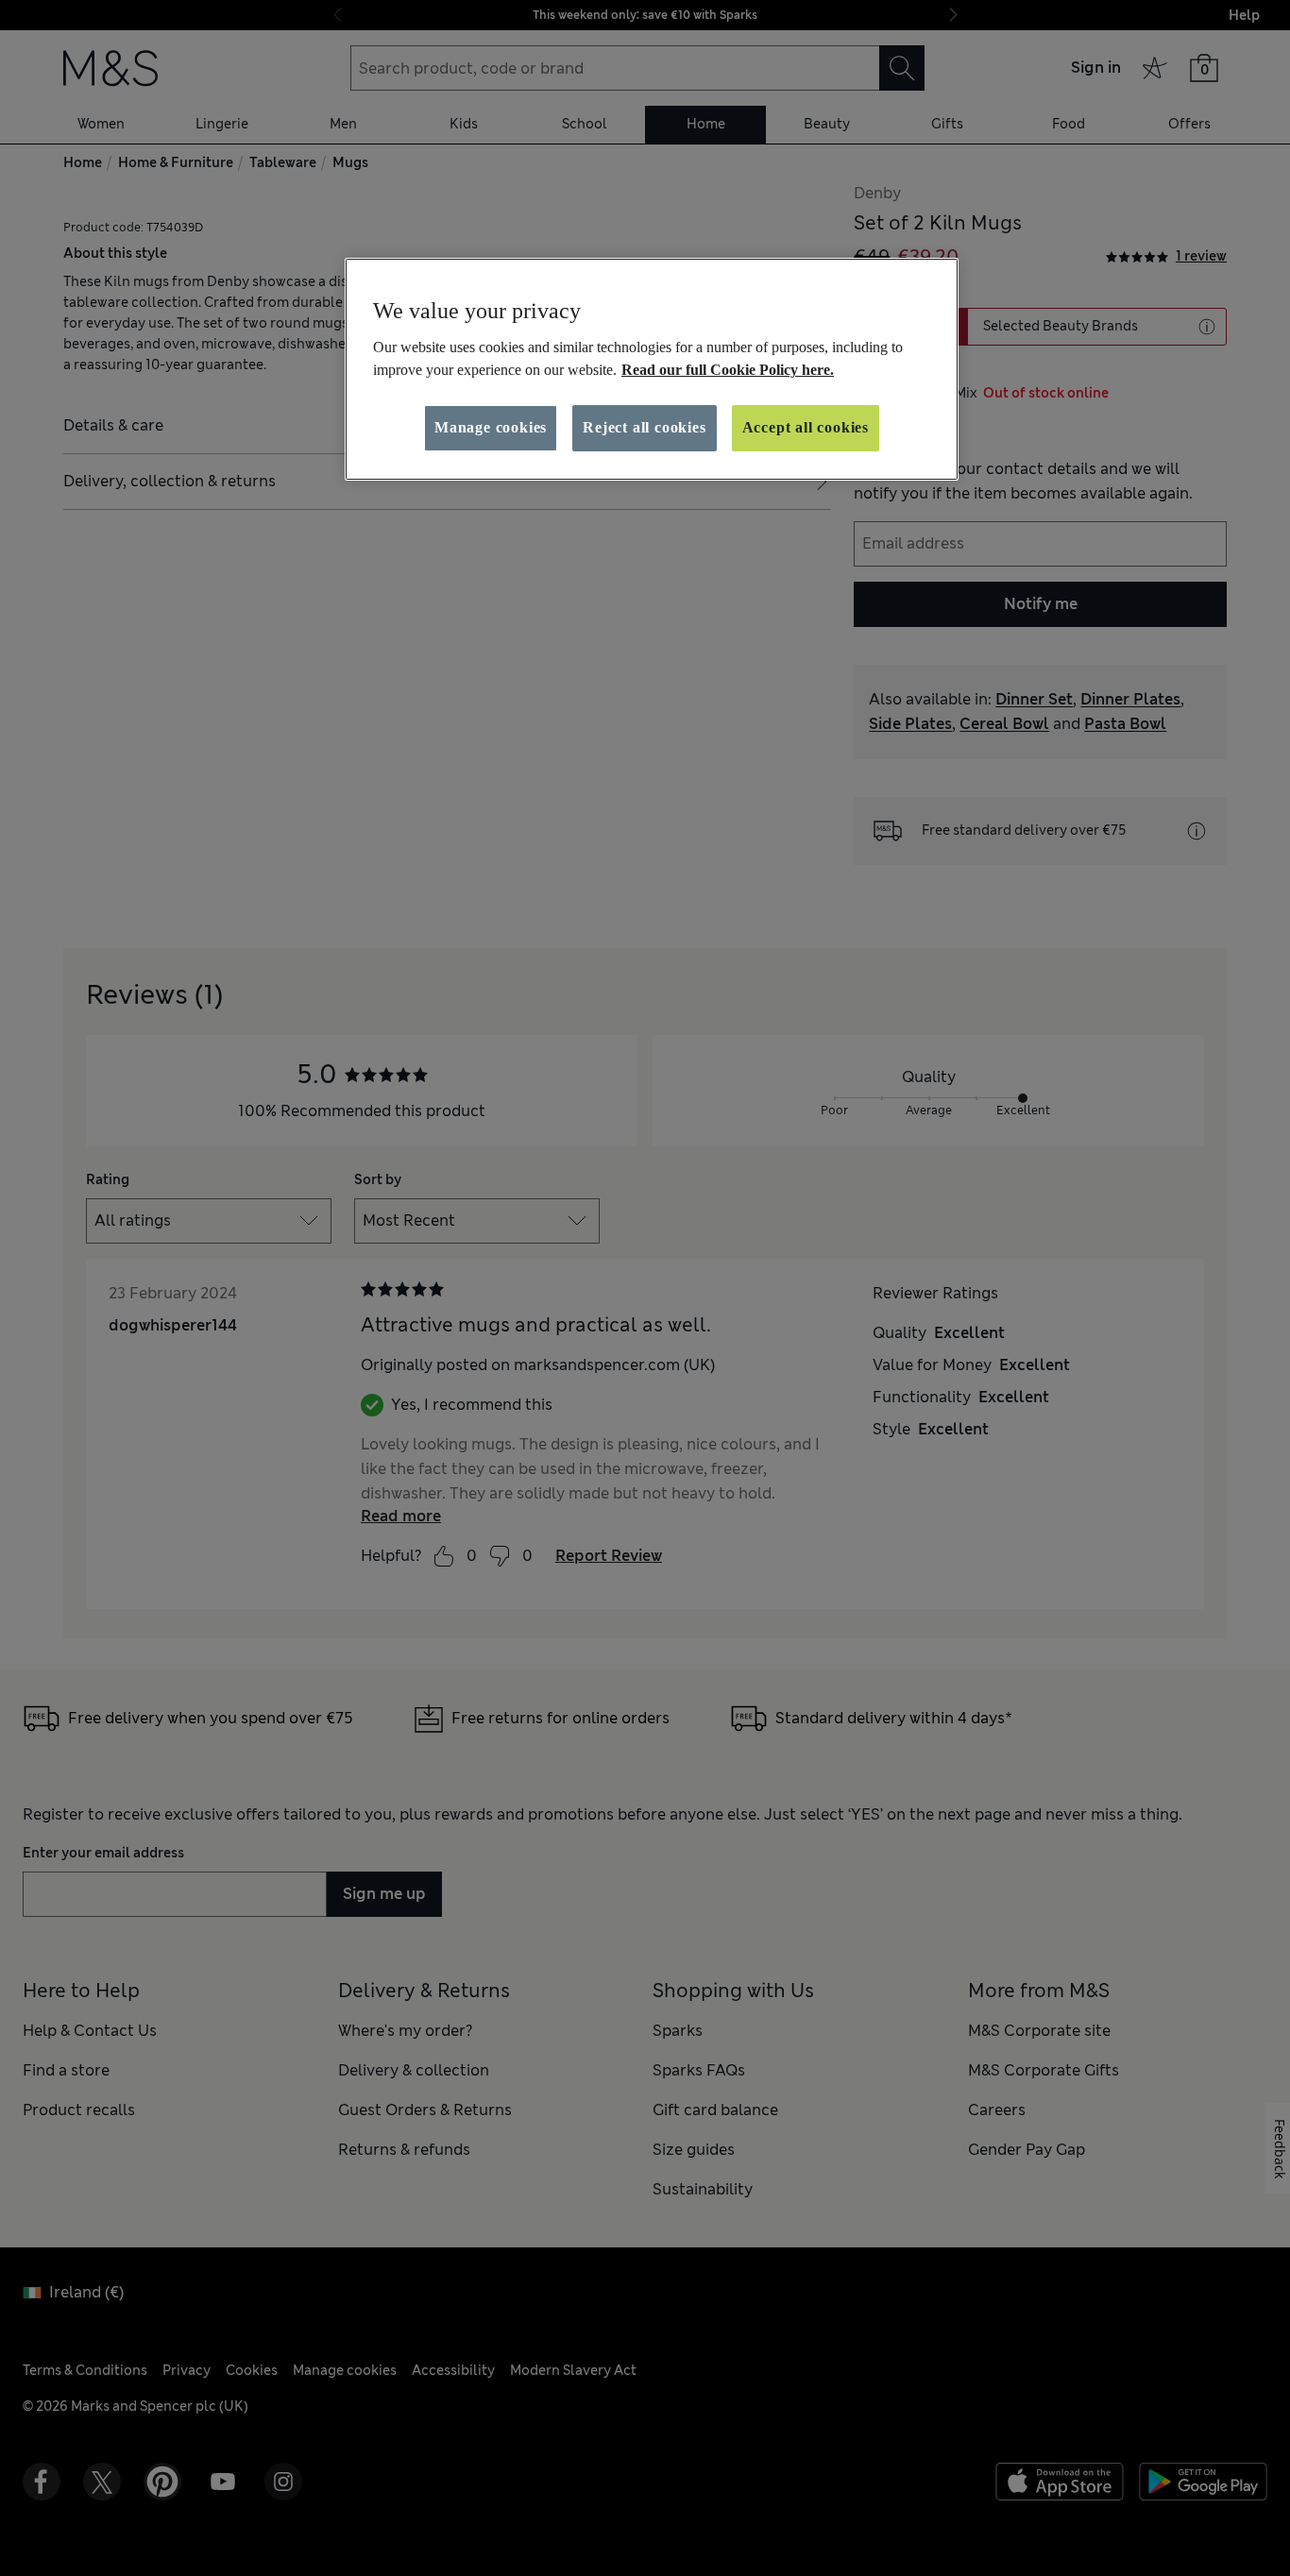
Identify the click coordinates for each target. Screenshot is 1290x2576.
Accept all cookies (806, 427)
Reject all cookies (644, 427)
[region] (652, 369)
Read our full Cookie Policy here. (728, 370)
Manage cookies (491, 427)
